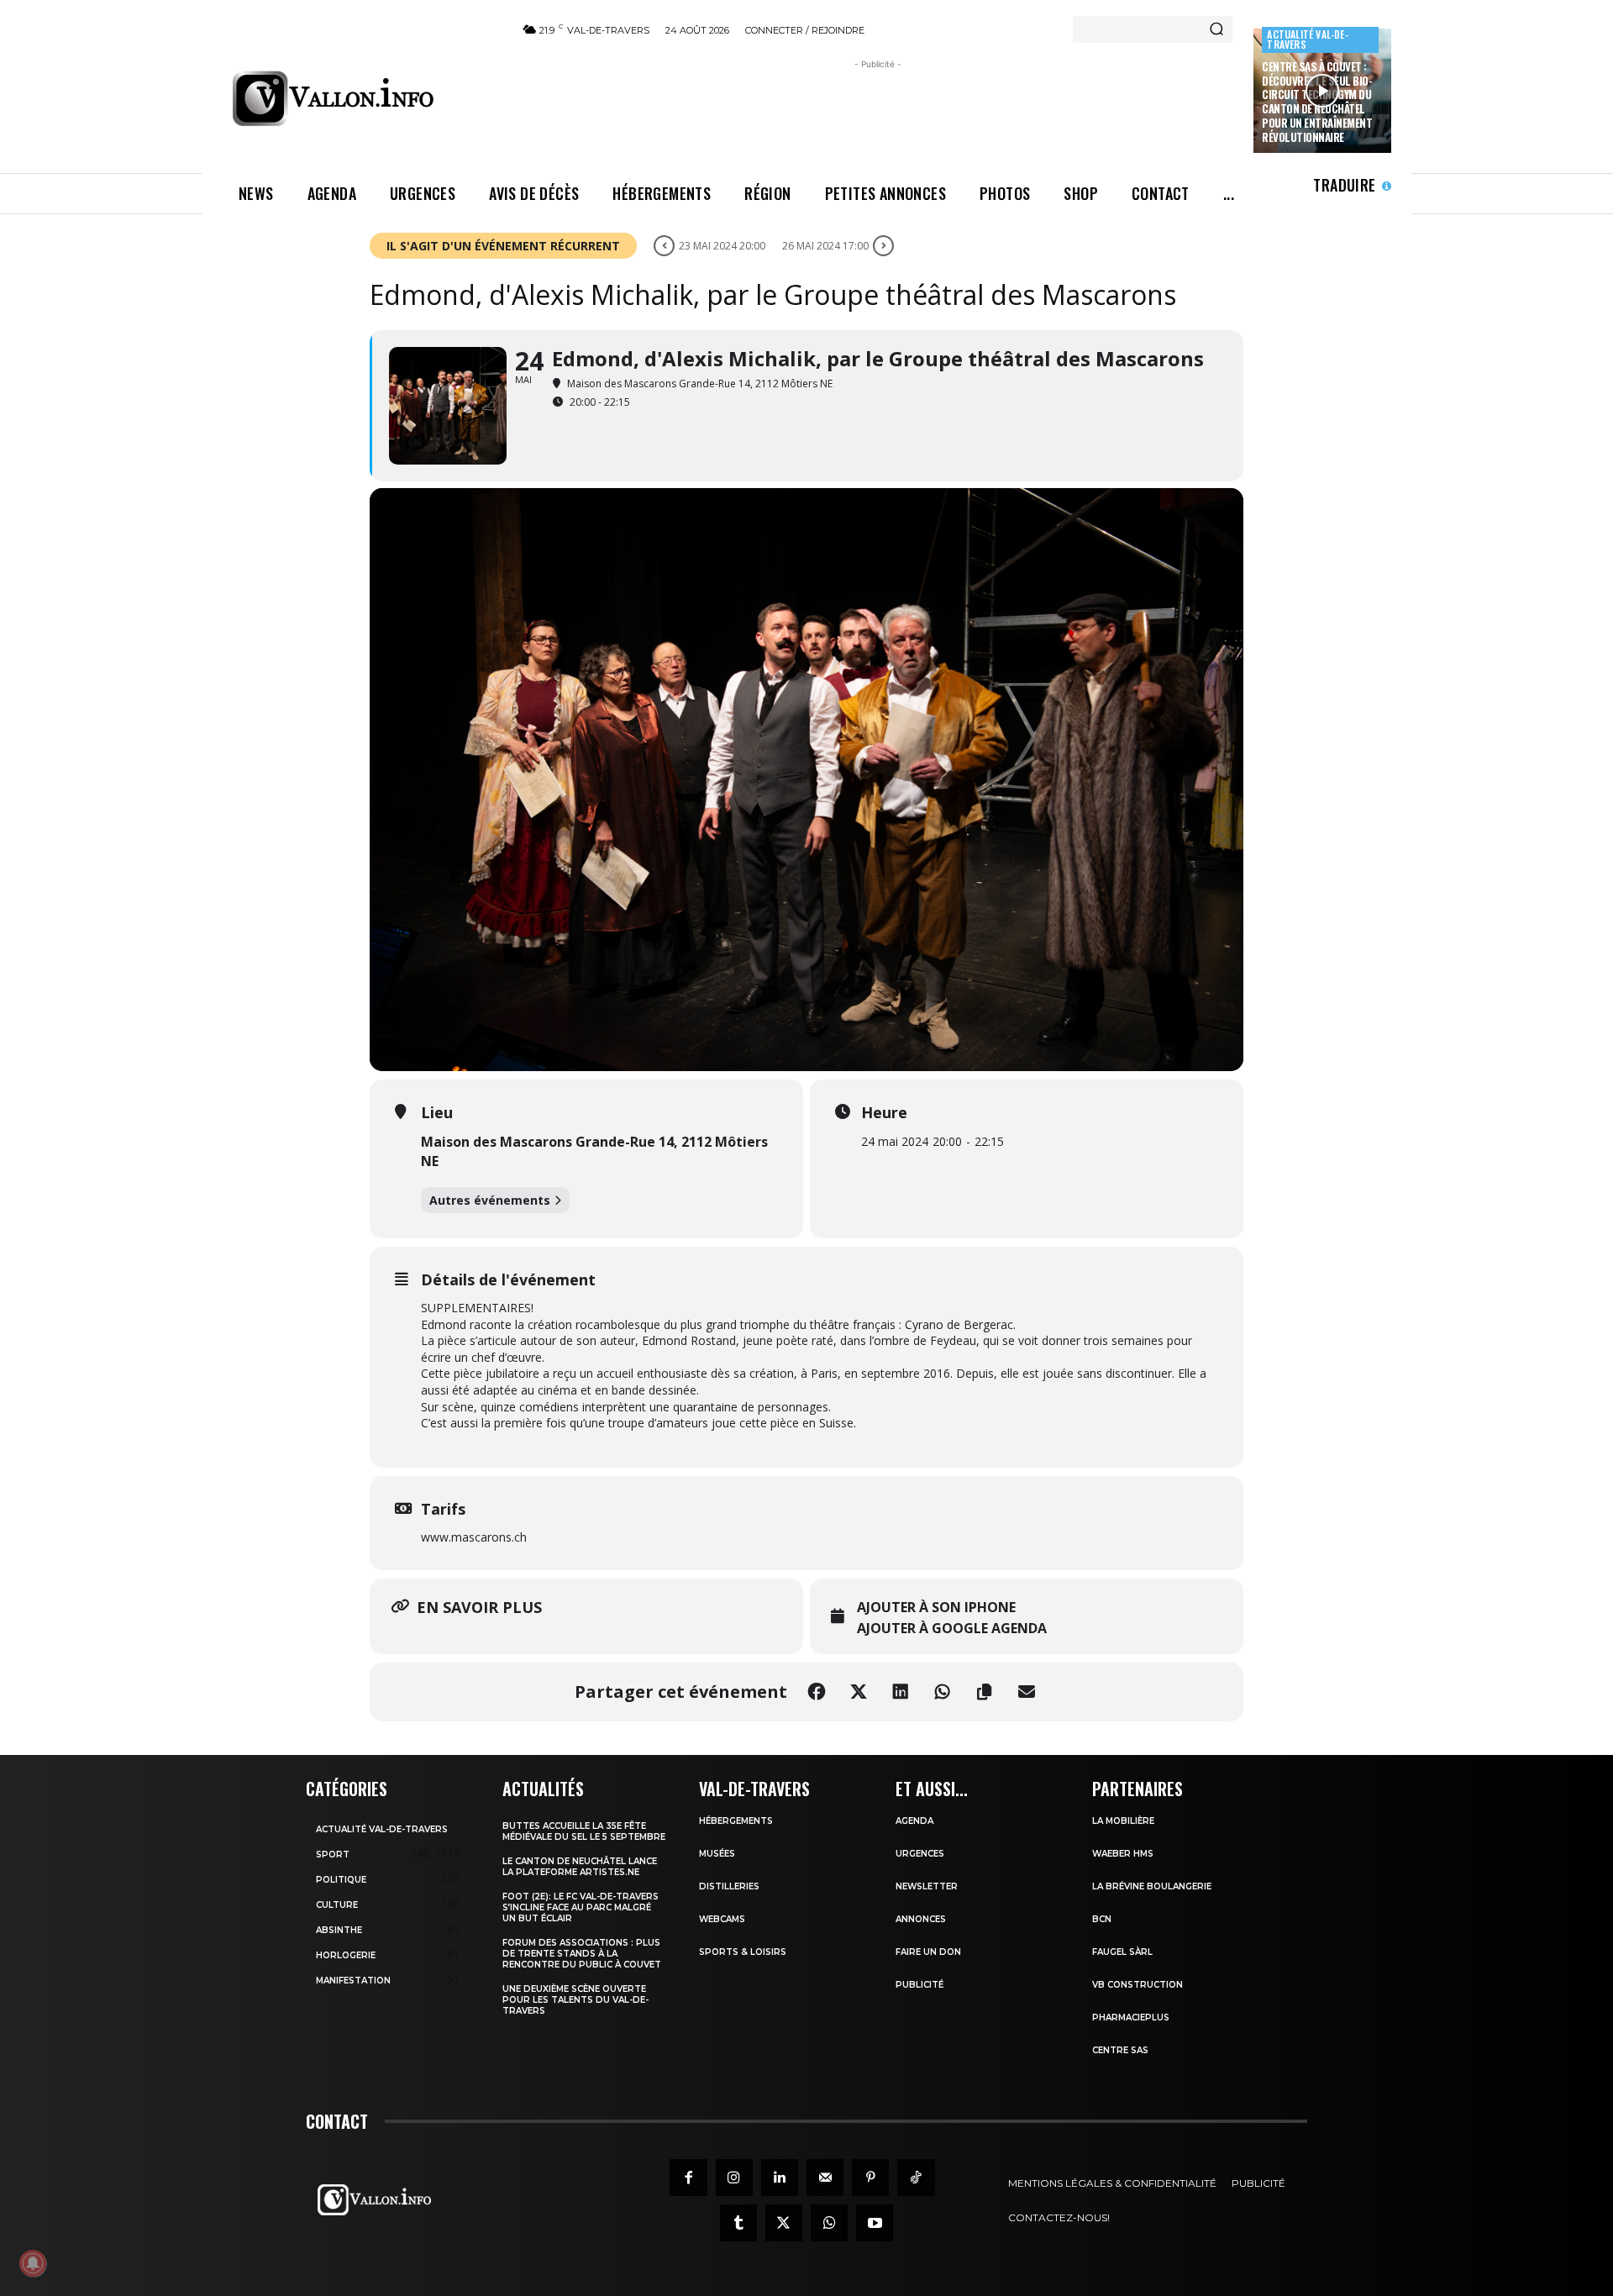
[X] (784, 2223)
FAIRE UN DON (928, 1952)
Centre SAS (1120, 2050)
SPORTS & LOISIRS (743, 1952)
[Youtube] (875, 2223)
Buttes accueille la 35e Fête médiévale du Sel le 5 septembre (584, 1831)
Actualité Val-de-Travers (1307, 39)
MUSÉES (717, 1854)
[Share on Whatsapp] (943, 1692)
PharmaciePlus (1131, 2018)
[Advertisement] (878, 111)
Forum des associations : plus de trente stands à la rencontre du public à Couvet (582, 1954)
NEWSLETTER (927, 1886)
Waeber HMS (1123, 1854)
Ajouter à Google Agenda (952, 1629)
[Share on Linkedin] (901, 1692)
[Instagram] (734, 2178)
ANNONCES (921, 1919)
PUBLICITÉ (919, 1985)
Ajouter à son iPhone (936, 1608)
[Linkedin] (780, 2178)
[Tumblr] (738, 2223)
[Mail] (825, 2178)
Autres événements (490, 1200)
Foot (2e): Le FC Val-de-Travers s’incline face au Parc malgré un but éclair (581, 1907)
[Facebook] (688, 2178)
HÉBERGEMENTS (736, 1821)
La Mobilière (1123, 1821)
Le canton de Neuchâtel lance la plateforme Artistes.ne (580, 1867)
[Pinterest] (870, 2178)
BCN (1102, 1919)
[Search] (1216, 29)
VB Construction (1138, 1985)
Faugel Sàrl (1122, 1952)
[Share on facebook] (817, 1692)
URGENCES (920, 1854)
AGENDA (914, 1821)
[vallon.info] (362, 98)
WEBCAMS (722, 1919)
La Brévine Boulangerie (1152, 1886)
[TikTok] (916, 2178)
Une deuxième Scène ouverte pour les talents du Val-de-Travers (575, 2000)
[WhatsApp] (829, 2223)
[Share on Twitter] (859, 1692)
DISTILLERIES (729, 1886)
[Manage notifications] (33, 2263)
